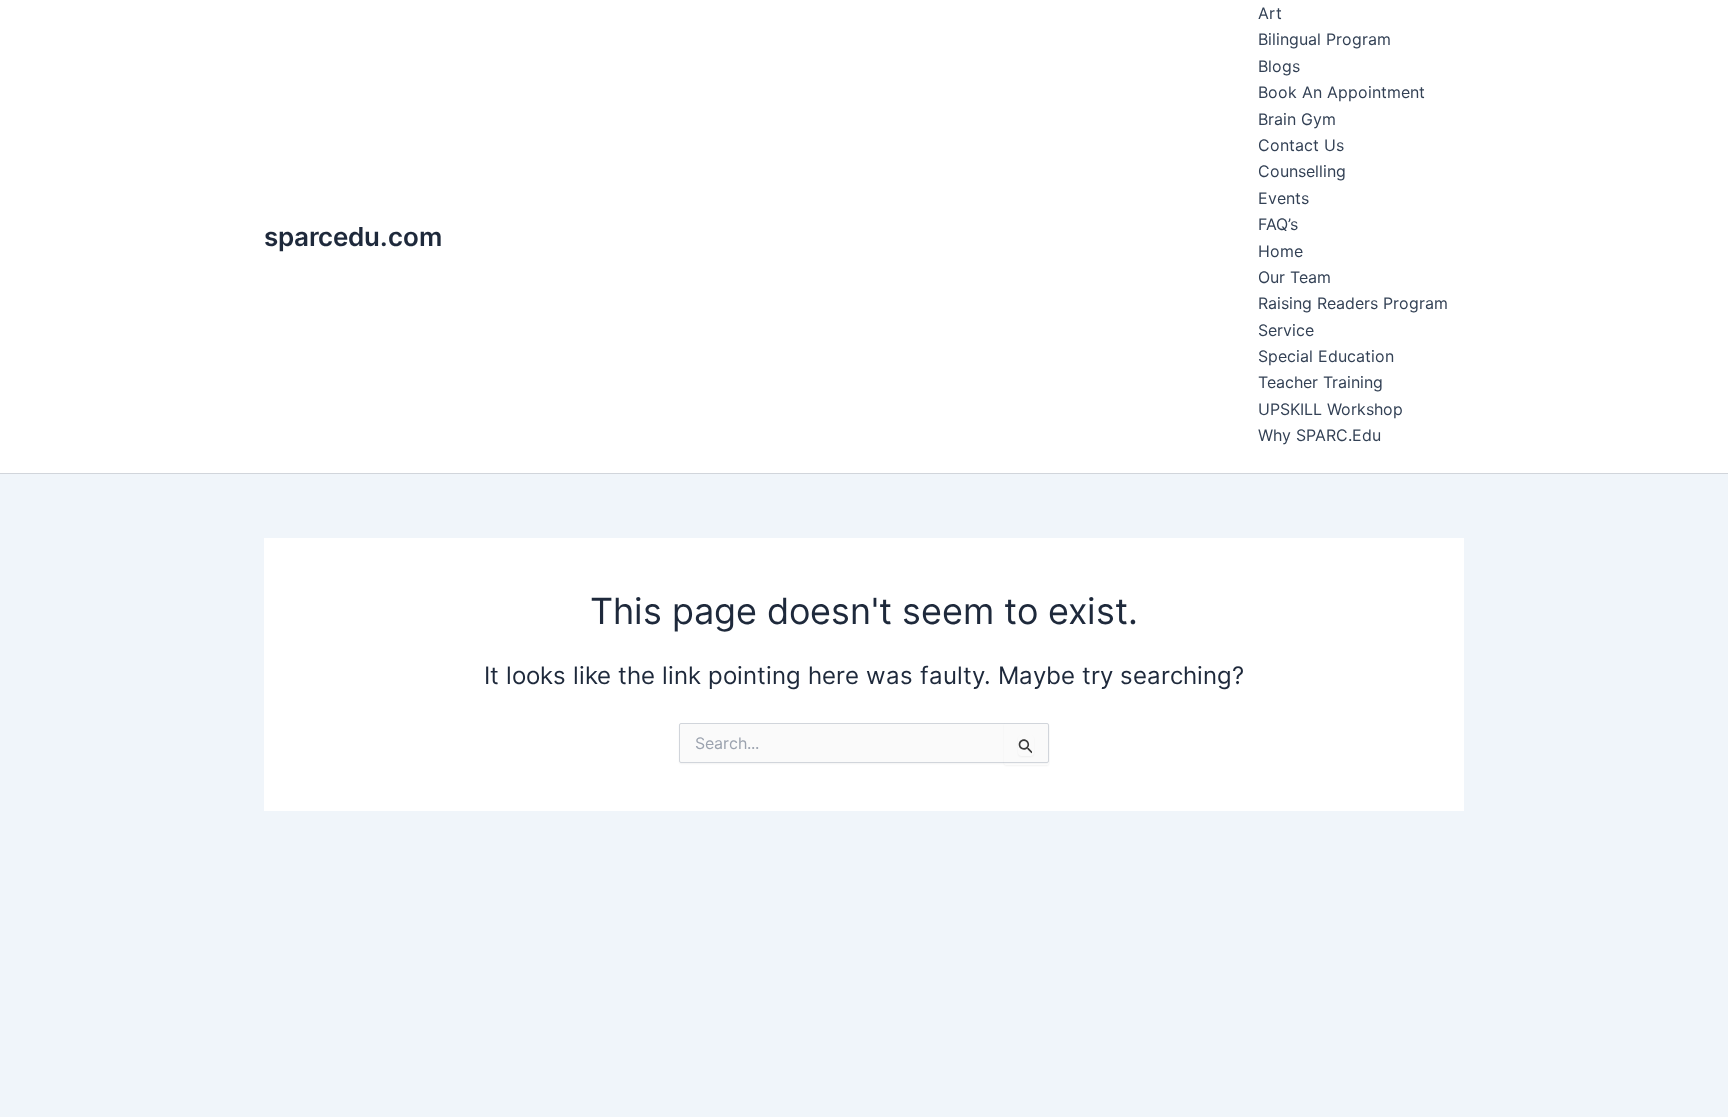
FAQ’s (1278, 224)
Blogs (1279, 66)
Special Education (1326, 356)
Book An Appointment (1341, 92)
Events (1283, 198)
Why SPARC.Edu (1319, 435)
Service (1286, 330)
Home (1280, 251)
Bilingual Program (1324, 39)
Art (1270, 13)
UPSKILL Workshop (1330, 409)
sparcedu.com (353, 236)
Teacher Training (1320, 382)
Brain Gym (1297, 119)
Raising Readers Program (1353, 303)
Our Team (1294, 277)
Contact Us (1301, 145)
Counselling (1302, 171)
